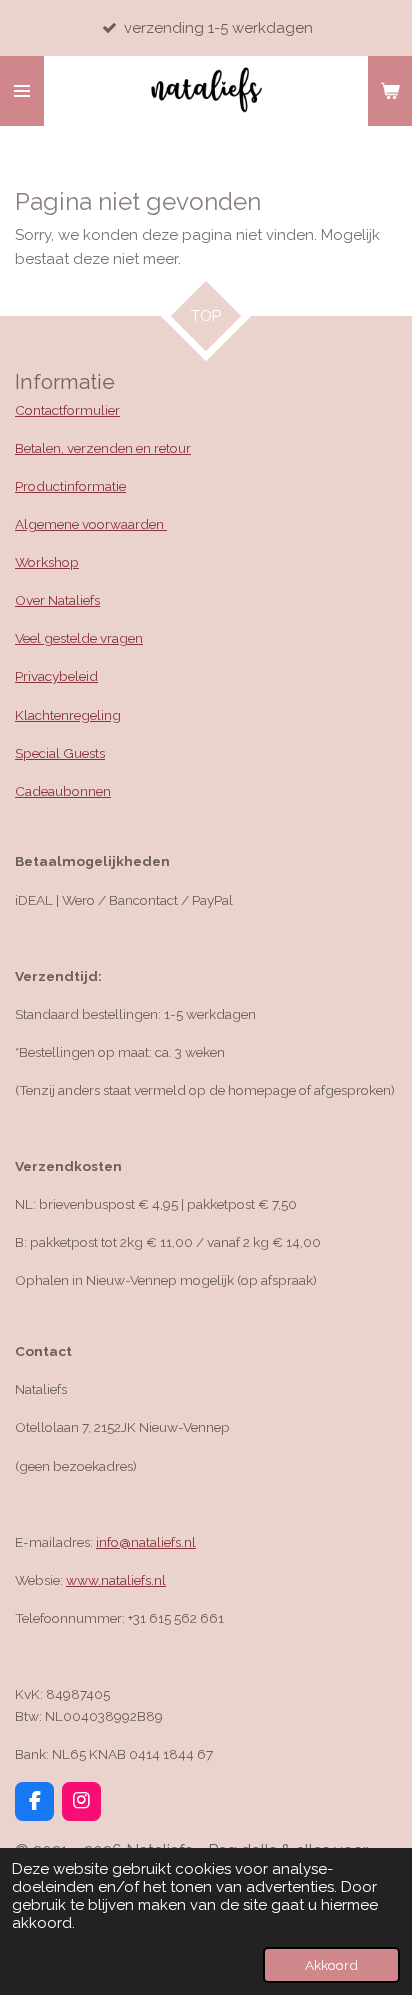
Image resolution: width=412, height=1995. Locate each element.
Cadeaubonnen (63, 791)
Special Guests (60, 753)
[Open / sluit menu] (22, 91)
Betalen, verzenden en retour (103, 448)
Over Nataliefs (57, 600)
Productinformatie (70, 486)
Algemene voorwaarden (91, 524)
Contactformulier (67, 410)
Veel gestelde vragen (79, 638)
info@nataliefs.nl (146, 1542)
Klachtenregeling (68, 715)
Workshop (47, 562)
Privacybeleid (56, 676)
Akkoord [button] (331, 1965)
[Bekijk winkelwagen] (390, 91)
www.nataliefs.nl (116, 1580)
